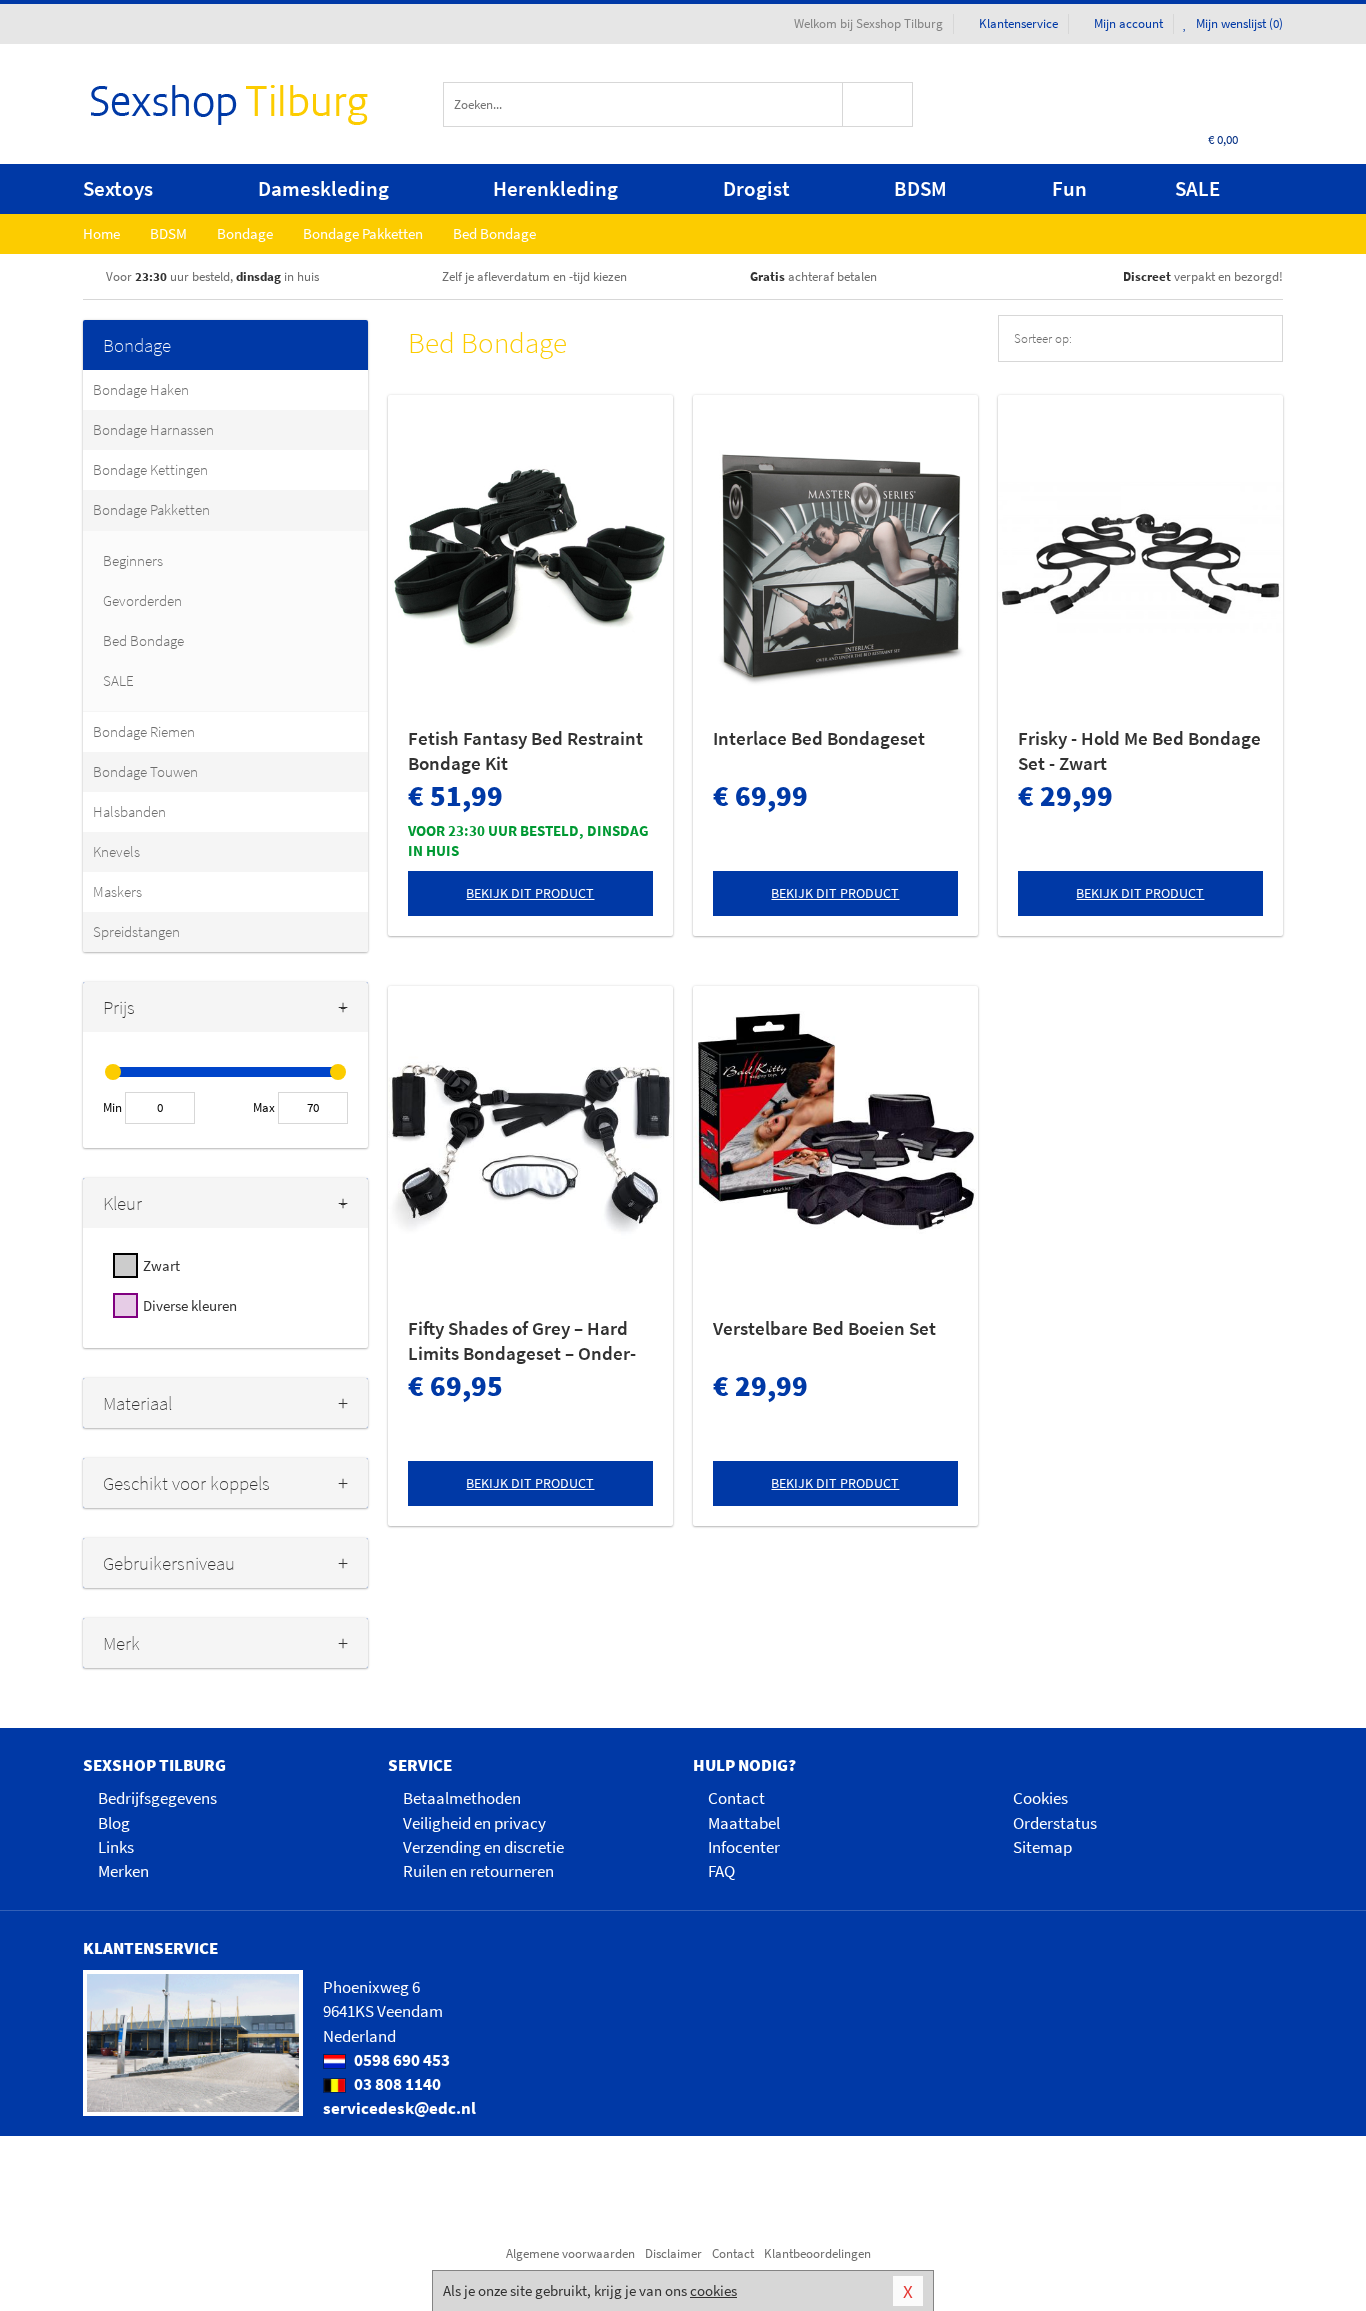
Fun (1069, 188)
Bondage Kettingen (150, 469)
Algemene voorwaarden (570, 2253)
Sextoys (118, 188)
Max (264, 1107)
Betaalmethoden (462, 1798)
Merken (123, 1871)
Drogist (756, 188)
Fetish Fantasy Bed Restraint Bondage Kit (525, 750)
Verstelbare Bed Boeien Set (824, 1328)
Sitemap (1042, 1847)
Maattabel (744, 1823)
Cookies (1040, 1798)
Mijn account (1128, 23)
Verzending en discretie (483, 1847)
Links (116, 1847)
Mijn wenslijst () (1238, 23)
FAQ (721, 1871)
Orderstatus (1055, 1823)
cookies (713, 2290)
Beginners (133, 560)
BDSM (920, 188)
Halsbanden (129, 811)
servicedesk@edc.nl (399, 2108)
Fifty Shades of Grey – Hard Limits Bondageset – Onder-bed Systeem (522, 1341)
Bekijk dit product (530, 893)
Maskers (117, 891)
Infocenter (744, 1847)
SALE (1197, 188)
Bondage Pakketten (151, 509)
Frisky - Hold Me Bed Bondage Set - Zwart (1139, 750)
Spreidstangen (136, 931)
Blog (114, 1823)
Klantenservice (1018, 23)
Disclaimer (673, 2253)
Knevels (116, 851)
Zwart (161, 1265)
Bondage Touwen (145, 771)
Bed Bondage (143, 640)
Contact (736, 1798)
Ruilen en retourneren (478, 1871)
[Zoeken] (878, 104)
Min (112, 1107)
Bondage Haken (141, 389)
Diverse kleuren (190, 1305)
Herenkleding (555, 188)
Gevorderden (142, 600)
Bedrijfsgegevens (157, 1798)
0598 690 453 (400, 2060)
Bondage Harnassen (153, 429)
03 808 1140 (396, 2084)
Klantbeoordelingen (817, 2253)
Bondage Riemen (144, 731)
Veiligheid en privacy (474, 1823)
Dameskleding (323, 188)
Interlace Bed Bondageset (819, 738)
